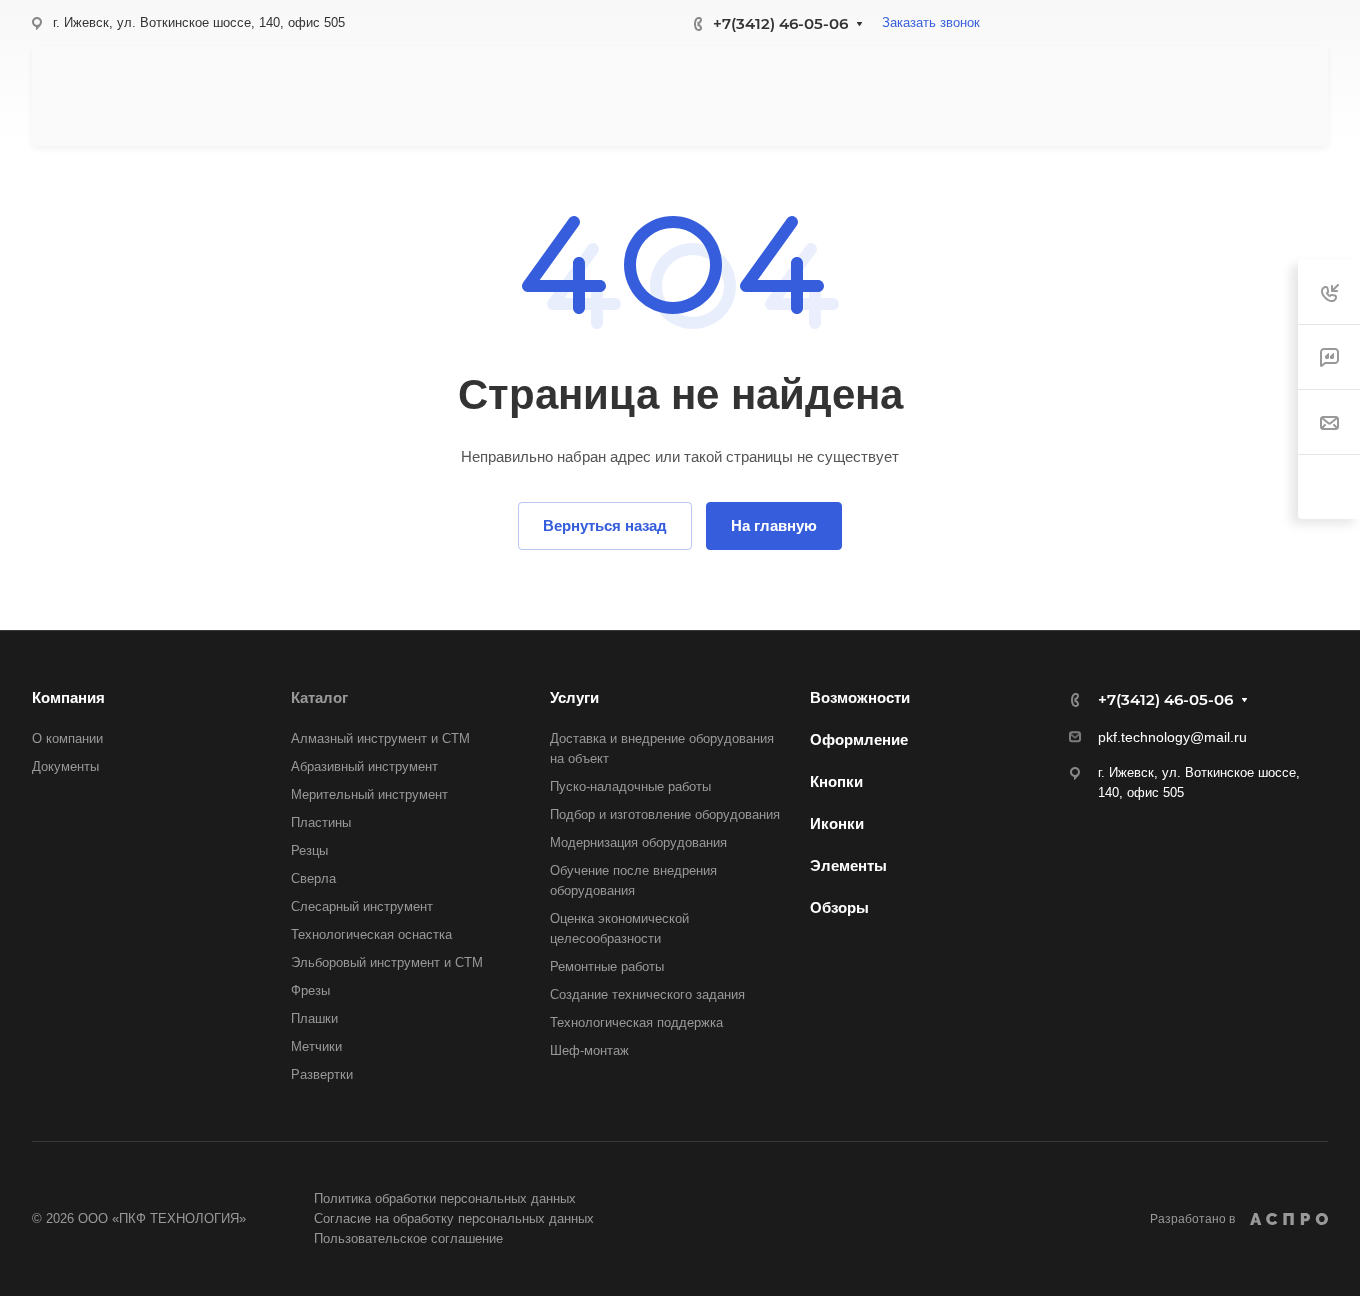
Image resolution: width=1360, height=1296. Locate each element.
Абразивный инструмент (364, 766)
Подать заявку (1223, 96)
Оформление (859, 739)
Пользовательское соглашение (408, 1238)
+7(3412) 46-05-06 (780, 23)
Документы (65, 766)
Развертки (322, 1074)
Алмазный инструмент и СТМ (380, 738)
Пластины (321, 822)
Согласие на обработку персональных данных (454, 1218)
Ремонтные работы (607, 966)
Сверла (313, 878)
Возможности (860, 697)
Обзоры (839, 907)
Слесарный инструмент (362, 906)
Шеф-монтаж (589, 1050)
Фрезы (310, 990)
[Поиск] (1109, 96)
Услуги (574, 697)
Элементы (848, 865)
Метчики (316, 1046)
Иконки (837, 823)
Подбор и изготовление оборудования (665, 814)
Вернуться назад (605, 525)
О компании (67, 738)
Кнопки (836, 781)
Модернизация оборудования (638, 842)
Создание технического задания (647, 994)
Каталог (319, 697)
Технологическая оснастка (371, 934)
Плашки (314, 1018)
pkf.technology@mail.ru (1172, 737)
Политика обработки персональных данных (445, 1198)
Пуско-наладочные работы (630, 786)
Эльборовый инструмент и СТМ (387, 962)
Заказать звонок (931, 22)
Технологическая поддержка (636, 1022)
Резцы (309, 850)
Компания (68, 697)
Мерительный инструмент (369, 794)
